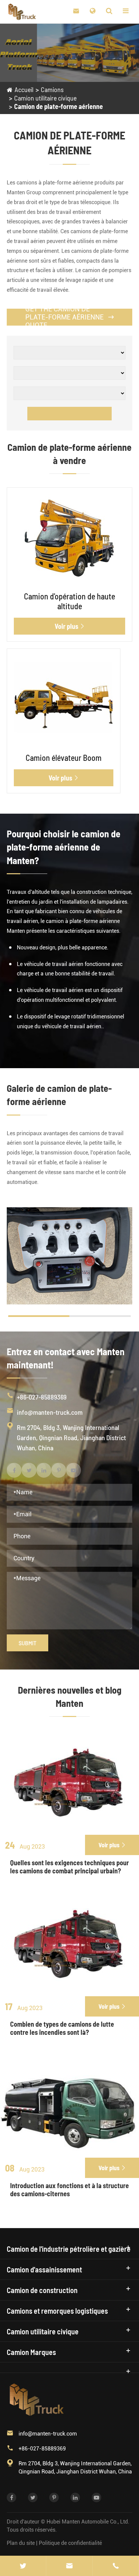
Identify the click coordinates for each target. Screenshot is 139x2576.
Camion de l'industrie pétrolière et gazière (69, 2249)
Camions (52, 89)
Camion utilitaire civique (45, 98)
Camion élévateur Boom (64, 758)
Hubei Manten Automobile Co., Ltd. (88, 2522)
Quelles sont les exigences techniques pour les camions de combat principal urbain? (69, 1867)
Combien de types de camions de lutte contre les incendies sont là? (62, 2028)
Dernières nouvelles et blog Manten (70, 1697)
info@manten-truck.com (50, 1412)
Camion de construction (42, 2290)
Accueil (24, 89)
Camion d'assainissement (44, 2269)
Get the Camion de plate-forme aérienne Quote (69, 317)
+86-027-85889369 (42, 1397)
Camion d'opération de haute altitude (69, 601)
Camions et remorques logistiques (57, 2311)
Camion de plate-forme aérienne (59, 106)
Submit (27, 1643)
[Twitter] (23, 2566)
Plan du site (21, 2543)
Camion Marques (31, 2352)
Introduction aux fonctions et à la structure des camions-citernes (69, 2189)
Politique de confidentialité (70, 2543)
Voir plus (70, 626)
